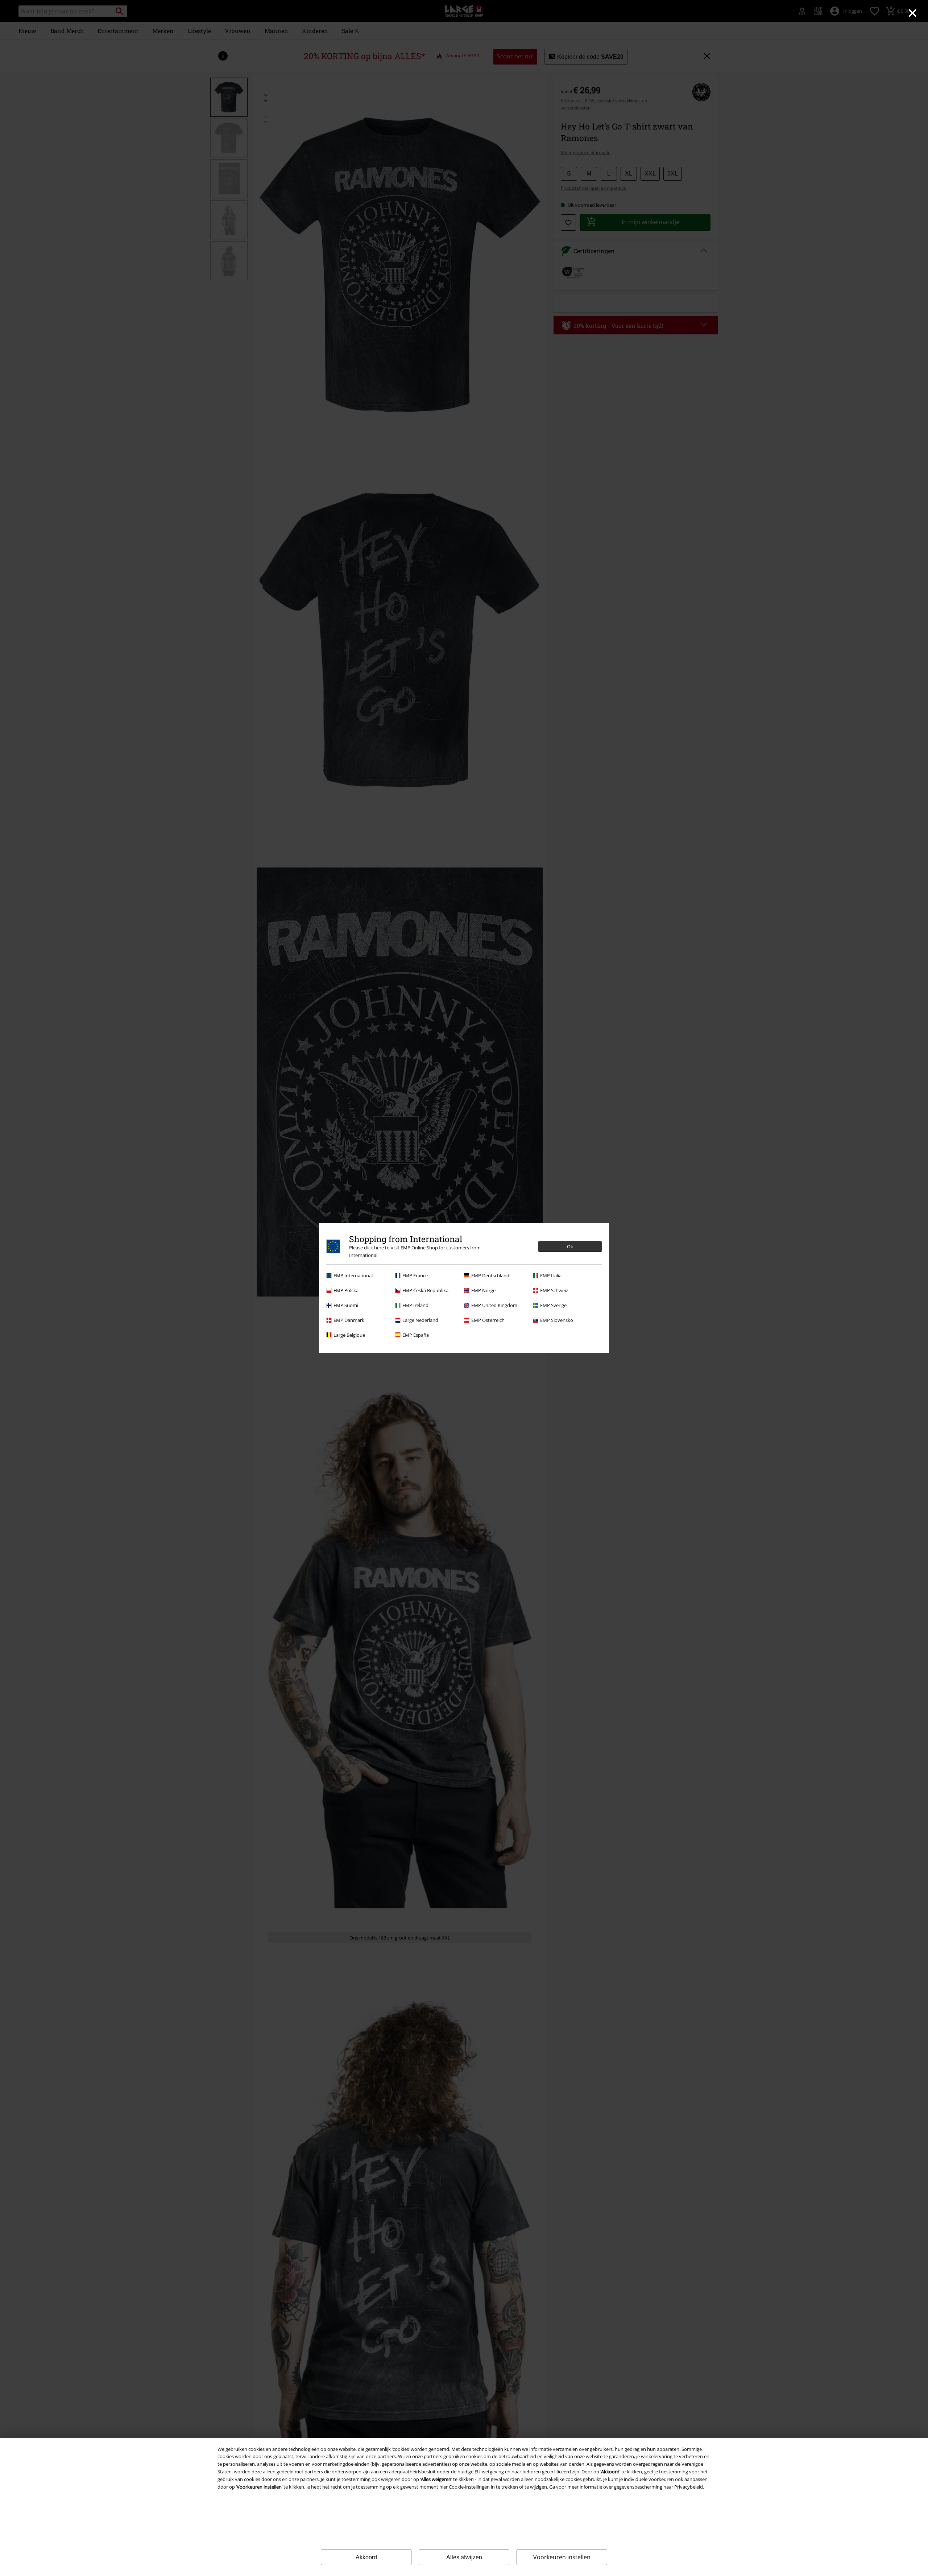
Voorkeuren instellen (562, 2557)
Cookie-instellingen (469, 2487)
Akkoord (366, 2557)
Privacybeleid (689, 2487)
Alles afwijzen (464, 2557)
